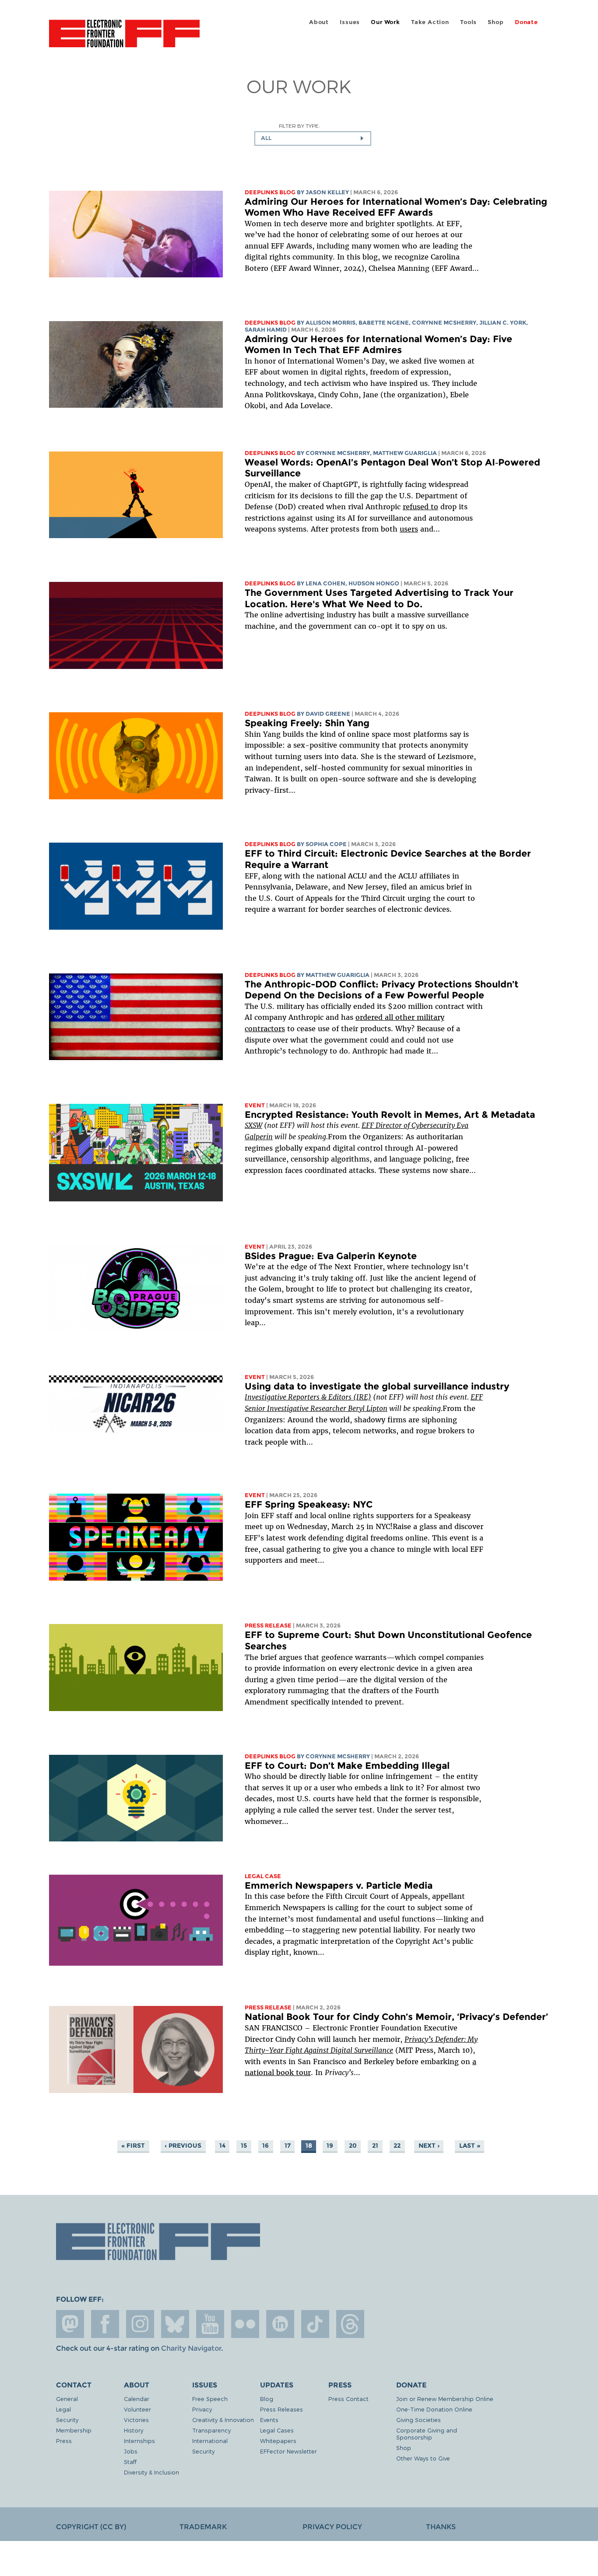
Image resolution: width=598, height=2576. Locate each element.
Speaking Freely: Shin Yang (307, 723)
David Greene (328, 714)
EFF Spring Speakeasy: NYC (309, 1504)
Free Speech (210, 2399)
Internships (139, 2441)
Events (269, 2420)
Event (255, 1105)
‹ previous (183, 2146)
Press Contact (348, 2399)
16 (266, 2146)
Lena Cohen (325, 583)
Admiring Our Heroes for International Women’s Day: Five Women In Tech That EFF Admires (378, 345)
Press (64, 2441)
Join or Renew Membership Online (445, 2399)
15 (244, 2146)
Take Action (430, 22)
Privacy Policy (332, 2527)
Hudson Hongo (374, 583)
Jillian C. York (503, 323)
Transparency (211, 2430)
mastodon (70, 2324)
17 (288, 2146)
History (134, 2430)
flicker (245, 2324)
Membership (74, 2430)
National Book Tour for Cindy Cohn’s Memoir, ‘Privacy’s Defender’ (396, 2017)
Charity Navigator (191, 2348)
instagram (140, 2324)
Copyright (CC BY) (91, 2527)
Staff (130, 2462)
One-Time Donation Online (434, 2409)
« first (133, 2146)
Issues (350, 22)
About (319, 22)
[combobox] (313, 138)
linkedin (280, 2324)
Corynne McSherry (444, 323)
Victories (136, 2420)
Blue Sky (175, 2324)
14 (222, 2146)
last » (470, 2146)
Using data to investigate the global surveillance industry (377, 1386)
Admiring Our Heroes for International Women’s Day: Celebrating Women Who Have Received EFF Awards (396, 207)
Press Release (268, 1626)
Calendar (137, 2399)
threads (350, 2324)
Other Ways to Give (423, 2458)
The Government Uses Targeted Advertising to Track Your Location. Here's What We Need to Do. (379, 598)
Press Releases (281, 2409)
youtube (210, 2324)
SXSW (253, 1125)
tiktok (315, 2324)
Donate (526, 22)
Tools (468, 22)
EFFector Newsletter (288, 2451)
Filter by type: (299, 126)
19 (330, 2146)
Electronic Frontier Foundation (124, 38)
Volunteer (137, 2409)
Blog (267, 2399)
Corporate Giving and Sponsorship (427, 2434)
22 (397, 2146)
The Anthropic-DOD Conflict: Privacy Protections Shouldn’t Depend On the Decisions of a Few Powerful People (382, 990)
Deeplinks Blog (270, 192)
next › (429, 2146)
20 (353, 2146)
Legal (63, 2409)
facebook (105, 2324)
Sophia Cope (326, 844)
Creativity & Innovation (223, 2420)
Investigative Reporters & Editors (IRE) (308, 1397)
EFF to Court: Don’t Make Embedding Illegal (347, 1766)
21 (375, 2146)
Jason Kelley (327, 192)
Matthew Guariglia (405, 453)
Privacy (202, 2409)
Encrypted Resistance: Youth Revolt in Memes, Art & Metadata (390, 1115)
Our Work (385, 22)
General (67, 2399)
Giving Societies (419, 2420)
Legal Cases (277, 2430)
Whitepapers (278, 2441)
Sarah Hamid (266, 330)
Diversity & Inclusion (151, 2472)
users (409, 529)
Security (67, 2420)
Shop (496, 22)
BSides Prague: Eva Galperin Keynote (331, 1256)
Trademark (203, 2527)
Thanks (441, 2527)
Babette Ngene (384, 323)
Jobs (131, 2451)
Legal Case (263, 1876)
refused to (420, 507)
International (210, 2441)
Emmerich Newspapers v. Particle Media (339, 1885)
